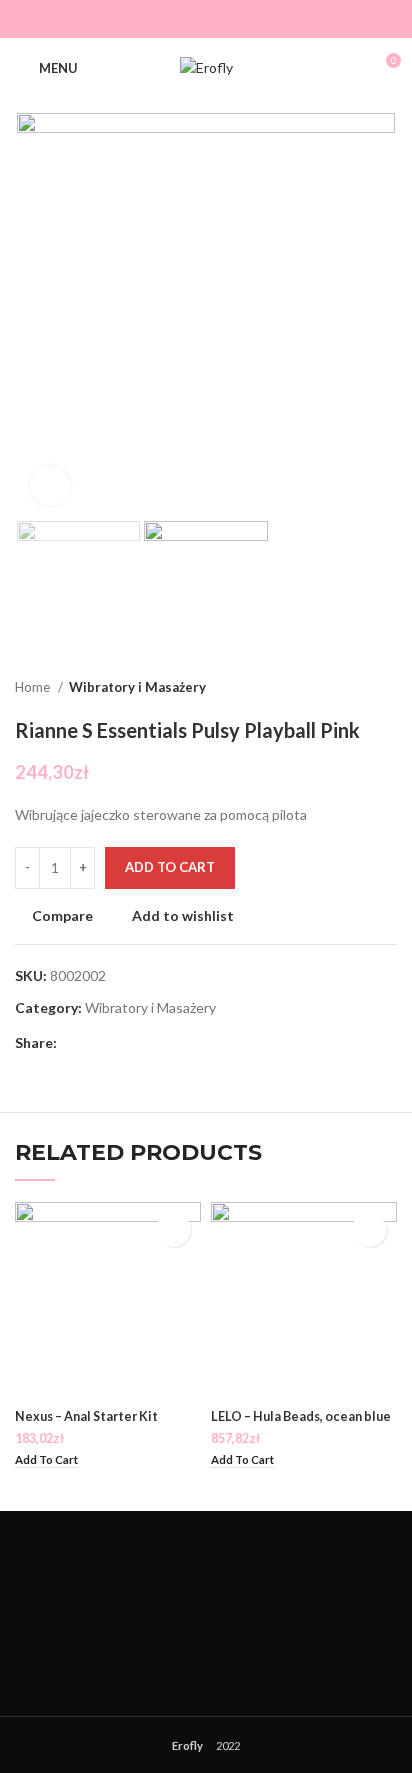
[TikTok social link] (249, 19)
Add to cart (170, 867)
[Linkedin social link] (142, 1043)
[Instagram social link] (220, 19)
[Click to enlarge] (50, 486)
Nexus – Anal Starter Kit (86, 1416)
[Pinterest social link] (119, 1043)
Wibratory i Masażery (137, 687)
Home (34, 687)
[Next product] (387, 688)
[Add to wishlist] (173, 1229)
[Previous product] (347, 688)
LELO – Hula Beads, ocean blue (301, 1416)
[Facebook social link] (162, 19)
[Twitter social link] (191, 19)
